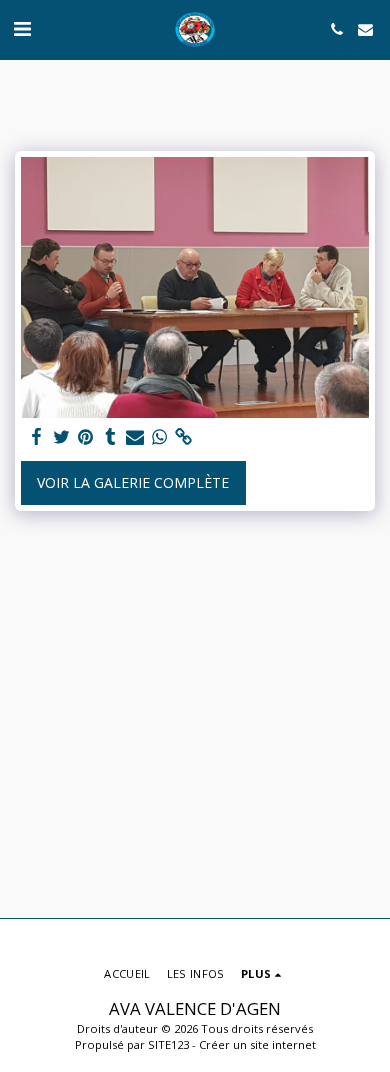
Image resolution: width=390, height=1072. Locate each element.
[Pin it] (86, 437)
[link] (184, 437)
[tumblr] (111, 437)
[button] (22, 28)
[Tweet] (62, 437)
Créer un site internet (257, 1044)
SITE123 (168, 1044)
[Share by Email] (135, 437)
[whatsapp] (160, 437)
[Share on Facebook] (37, 437)
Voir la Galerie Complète (133, 482)
